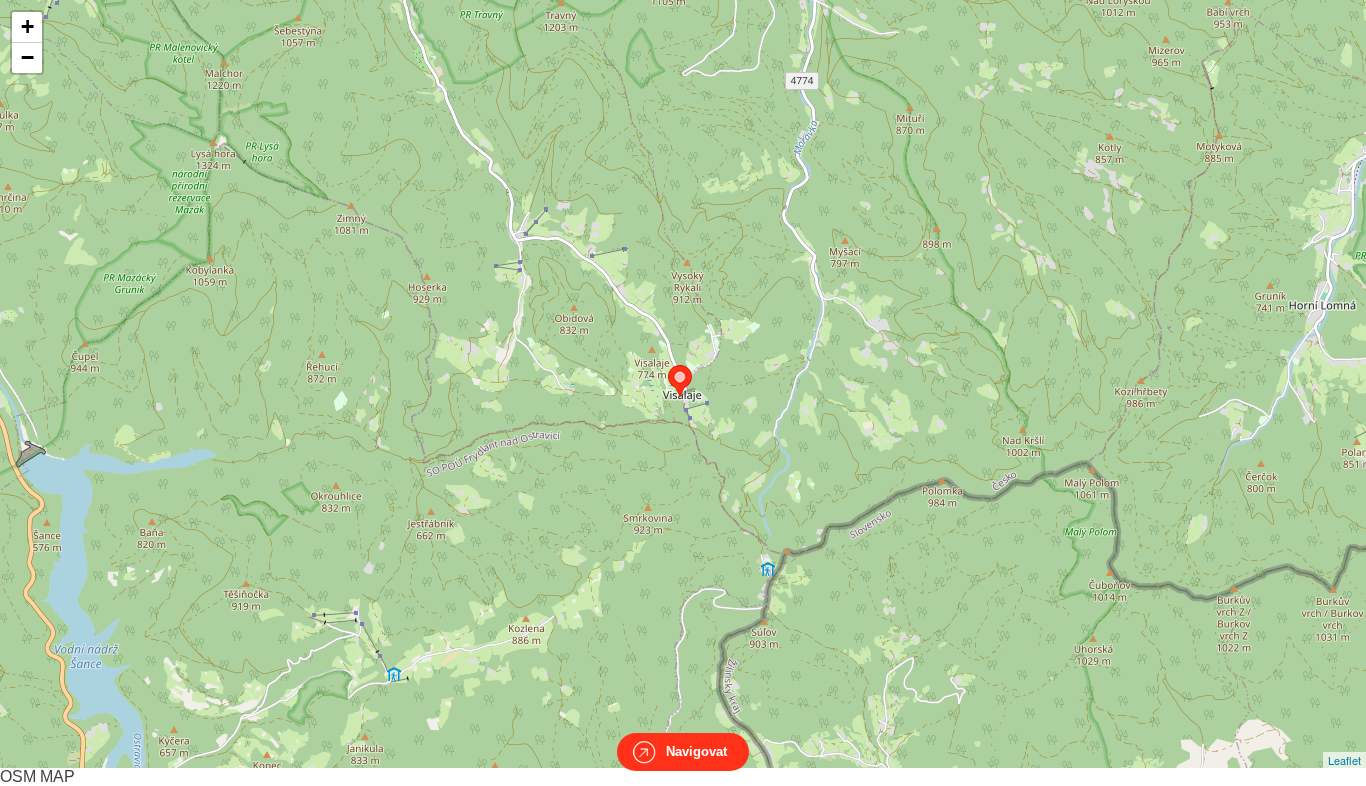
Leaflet (1344, 760)
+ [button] (27, 26)
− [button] (27, 57)
